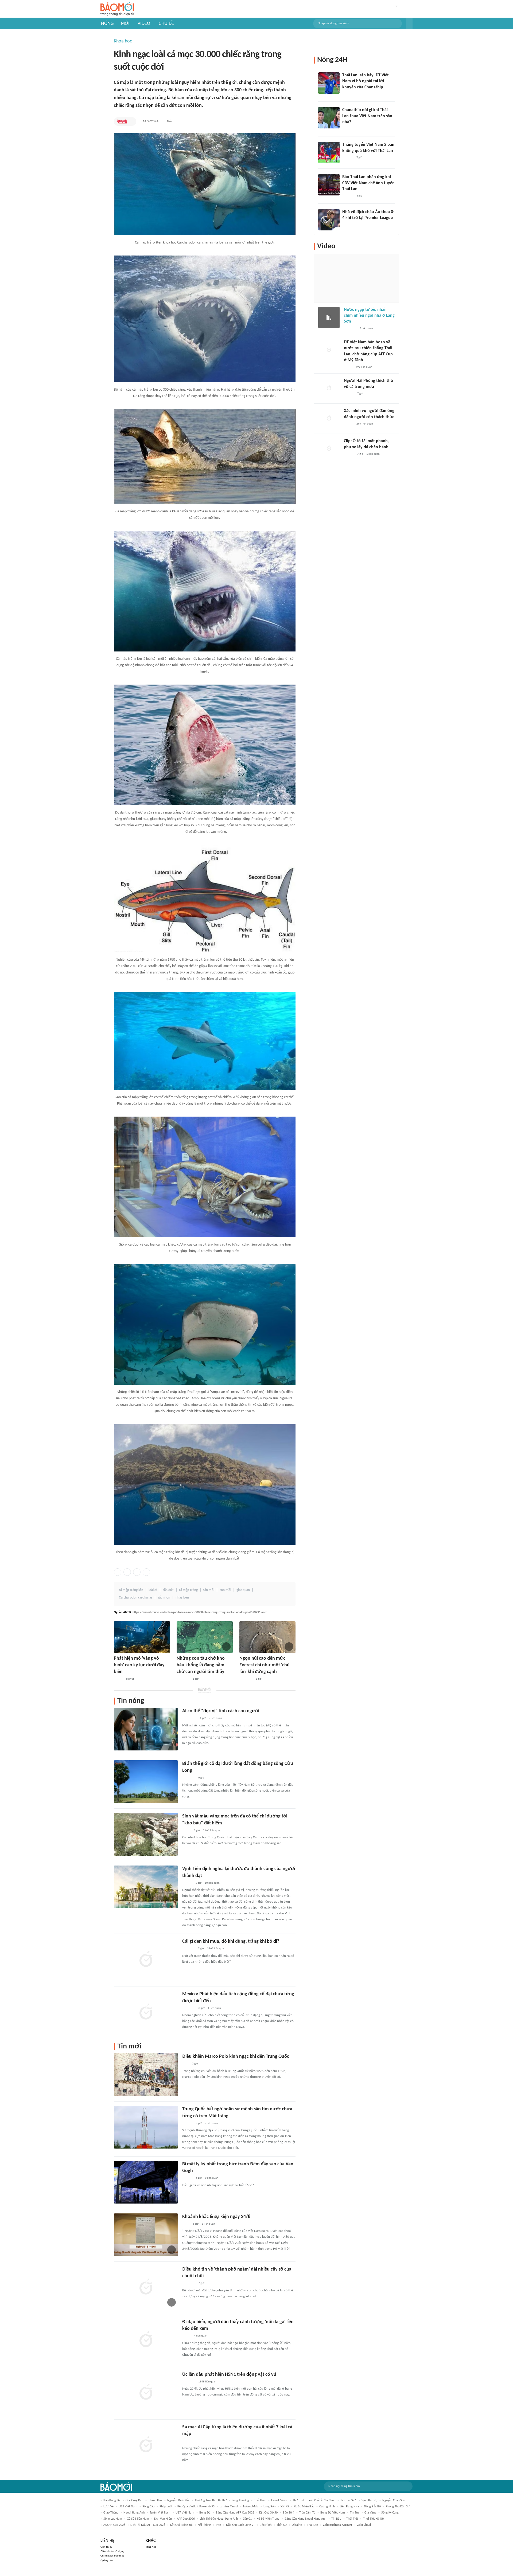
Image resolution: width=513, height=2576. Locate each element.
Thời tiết (352, 2519)
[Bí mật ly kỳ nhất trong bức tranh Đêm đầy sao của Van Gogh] (146, 2182)
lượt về (108, 2507)
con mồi (225, 1590)
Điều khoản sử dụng (112, 2552)
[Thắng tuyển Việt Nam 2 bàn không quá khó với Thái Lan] (329, 152)
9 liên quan (212, 2178)
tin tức (355, 2513)
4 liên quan (201, 2336)
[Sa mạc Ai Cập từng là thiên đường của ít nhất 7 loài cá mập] (146, 2445)
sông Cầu (148, 2507)
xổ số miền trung (268, 2519)
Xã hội (285, 2507)
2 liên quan (215, 1718)
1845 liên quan (207, 2382)
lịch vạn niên (163, 2519)
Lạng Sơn (269, 2507)
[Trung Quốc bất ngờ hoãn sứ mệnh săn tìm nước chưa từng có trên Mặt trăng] (146, 2127)
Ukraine (297, 2525)
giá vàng (370, 2513)
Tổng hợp (151, 2547)
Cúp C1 (247, 2519)
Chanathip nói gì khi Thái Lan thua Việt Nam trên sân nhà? (367, 116)
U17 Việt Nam (185, 2513)
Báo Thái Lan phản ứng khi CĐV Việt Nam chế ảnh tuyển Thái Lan (368, 183)
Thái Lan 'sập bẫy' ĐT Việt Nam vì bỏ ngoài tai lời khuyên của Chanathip (366, 81)
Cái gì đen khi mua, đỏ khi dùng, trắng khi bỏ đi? (231, 1941)
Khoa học (123, 41)
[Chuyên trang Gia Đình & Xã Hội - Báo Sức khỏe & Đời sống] (187, 2178)
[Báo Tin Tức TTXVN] (186, 2224)
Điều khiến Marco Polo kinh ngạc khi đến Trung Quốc (236, 2057)
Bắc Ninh (266, 2525)
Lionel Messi (279, 2500)
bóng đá (205, 2513)
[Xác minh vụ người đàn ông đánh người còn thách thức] (329, 419)
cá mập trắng (188, 1590)
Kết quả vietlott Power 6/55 (196, 2507)
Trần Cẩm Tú (307, 2513)
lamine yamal (229, 2507)
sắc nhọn (164, 1598)
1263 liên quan (212, 1830)
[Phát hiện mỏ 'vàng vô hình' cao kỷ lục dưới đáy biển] (142, 1637)
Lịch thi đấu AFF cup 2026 (148, 2525)
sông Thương (240, 2500)
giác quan (243, 1590)
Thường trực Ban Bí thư (211, 2500)
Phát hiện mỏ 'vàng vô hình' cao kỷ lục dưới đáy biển (139, 1665)
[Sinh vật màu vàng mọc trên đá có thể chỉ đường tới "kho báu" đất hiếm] (146, 1834)
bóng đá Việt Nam (333, 2513)
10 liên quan (212, 1883)
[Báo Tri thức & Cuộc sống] (183, 1679)
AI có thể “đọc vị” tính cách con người (221, 1711)
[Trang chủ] (117, 9)
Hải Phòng (204, 2525)
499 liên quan (364, 367)
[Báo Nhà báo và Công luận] (189, 2382)
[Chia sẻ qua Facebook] (118, 1572)
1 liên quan (214, 2008)
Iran (218, 2525)
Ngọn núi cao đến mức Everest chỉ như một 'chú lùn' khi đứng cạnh (265, 1665)
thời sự (282, 2525)
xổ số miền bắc (304, 2507)
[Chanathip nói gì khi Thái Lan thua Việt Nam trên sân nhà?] (329, 118)
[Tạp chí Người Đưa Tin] (186, 2336)
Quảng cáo (107, 2560)
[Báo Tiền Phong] (187, 1883)
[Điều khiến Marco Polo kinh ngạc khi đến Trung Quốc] (146, 2075)
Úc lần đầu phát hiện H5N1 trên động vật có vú (229, 2375)
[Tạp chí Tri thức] (186, 2064)
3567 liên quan (216, 1949)
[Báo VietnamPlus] (189, 2008)
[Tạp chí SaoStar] (348, 158)
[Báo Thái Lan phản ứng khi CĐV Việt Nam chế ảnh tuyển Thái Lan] (329, 185)
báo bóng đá (112, 2500)
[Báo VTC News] (189, 1949)
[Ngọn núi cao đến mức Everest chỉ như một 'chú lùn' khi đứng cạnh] (267, 1637)
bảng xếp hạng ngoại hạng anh (305, 2519)
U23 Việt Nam (128, 2507)
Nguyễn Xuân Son (394, 2500)
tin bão (336, 2519)
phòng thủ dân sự (398, 2507)
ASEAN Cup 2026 (114, 2525)
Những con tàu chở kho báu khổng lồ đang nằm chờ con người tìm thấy (201, 1665)
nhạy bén (182, 1598)
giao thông (111, 2513)
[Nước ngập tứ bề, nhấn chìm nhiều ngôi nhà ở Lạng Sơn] (329, 317)
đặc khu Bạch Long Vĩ (240, 2525)
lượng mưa (251, 2507)
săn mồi (209, 1590)
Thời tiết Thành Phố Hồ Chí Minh (314, 2500)
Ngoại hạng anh (134, 2513)
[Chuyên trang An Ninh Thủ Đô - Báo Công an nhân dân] (122, 121)
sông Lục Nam (113, 2519)
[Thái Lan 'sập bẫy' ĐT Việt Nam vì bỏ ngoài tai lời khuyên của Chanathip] (329, 83)
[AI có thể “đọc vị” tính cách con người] (146, 1729)
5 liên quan (366, 329)
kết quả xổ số (268, 2513)
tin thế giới (348, 2500)
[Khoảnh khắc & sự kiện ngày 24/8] (146, 2235)
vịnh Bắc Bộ (369, 2500)
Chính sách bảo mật (112, 2556)
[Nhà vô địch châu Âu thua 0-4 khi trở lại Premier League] (329, 220)
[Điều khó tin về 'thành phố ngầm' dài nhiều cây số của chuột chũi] (146, 2287)
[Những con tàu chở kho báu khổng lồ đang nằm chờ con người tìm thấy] (205, 1637)
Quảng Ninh (327, 2507)
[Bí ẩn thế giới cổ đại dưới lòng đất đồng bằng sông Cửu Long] (146, 1782)
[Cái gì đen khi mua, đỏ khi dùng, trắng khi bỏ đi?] (146, 1960)
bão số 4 (288, 2513)
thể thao (260, 2500)
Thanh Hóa (155, 2500)
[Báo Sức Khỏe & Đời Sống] (349, 424)
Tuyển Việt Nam (160, 2513)
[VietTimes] (186, 1831)
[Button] (409, 23)
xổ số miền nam (138, 2519)
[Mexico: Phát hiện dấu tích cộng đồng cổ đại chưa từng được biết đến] (146, 2012)
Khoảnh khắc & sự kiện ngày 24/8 (216, 2217)
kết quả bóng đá (181, 2525)
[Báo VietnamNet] (118, 1679)
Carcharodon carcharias (136, 1598)
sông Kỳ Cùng (390, 2513)
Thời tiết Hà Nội (374, 2519)
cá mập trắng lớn (131, 1590)
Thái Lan (312, 2525)
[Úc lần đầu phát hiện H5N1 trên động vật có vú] (146, 2393)
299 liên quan (365, 424)
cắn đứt (168, 1590)
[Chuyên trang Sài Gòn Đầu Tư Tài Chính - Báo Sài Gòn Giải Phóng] (189, 1719)
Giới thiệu (106, 2547)
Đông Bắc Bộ (372, 2507)
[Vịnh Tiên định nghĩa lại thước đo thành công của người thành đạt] (146, 1887)
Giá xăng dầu (134, 2500)
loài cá (153, 1590)
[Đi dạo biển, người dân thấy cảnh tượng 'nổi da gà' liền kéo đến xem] (146, 2340)
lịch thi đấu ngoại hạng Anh (219, 2519)
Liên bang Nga (349, 2507)
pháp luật (166, 2507)
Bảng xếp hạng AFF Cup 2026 (235, 2513)
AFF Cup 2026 (186, 2519)
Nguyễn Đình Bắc (178, 2500)
